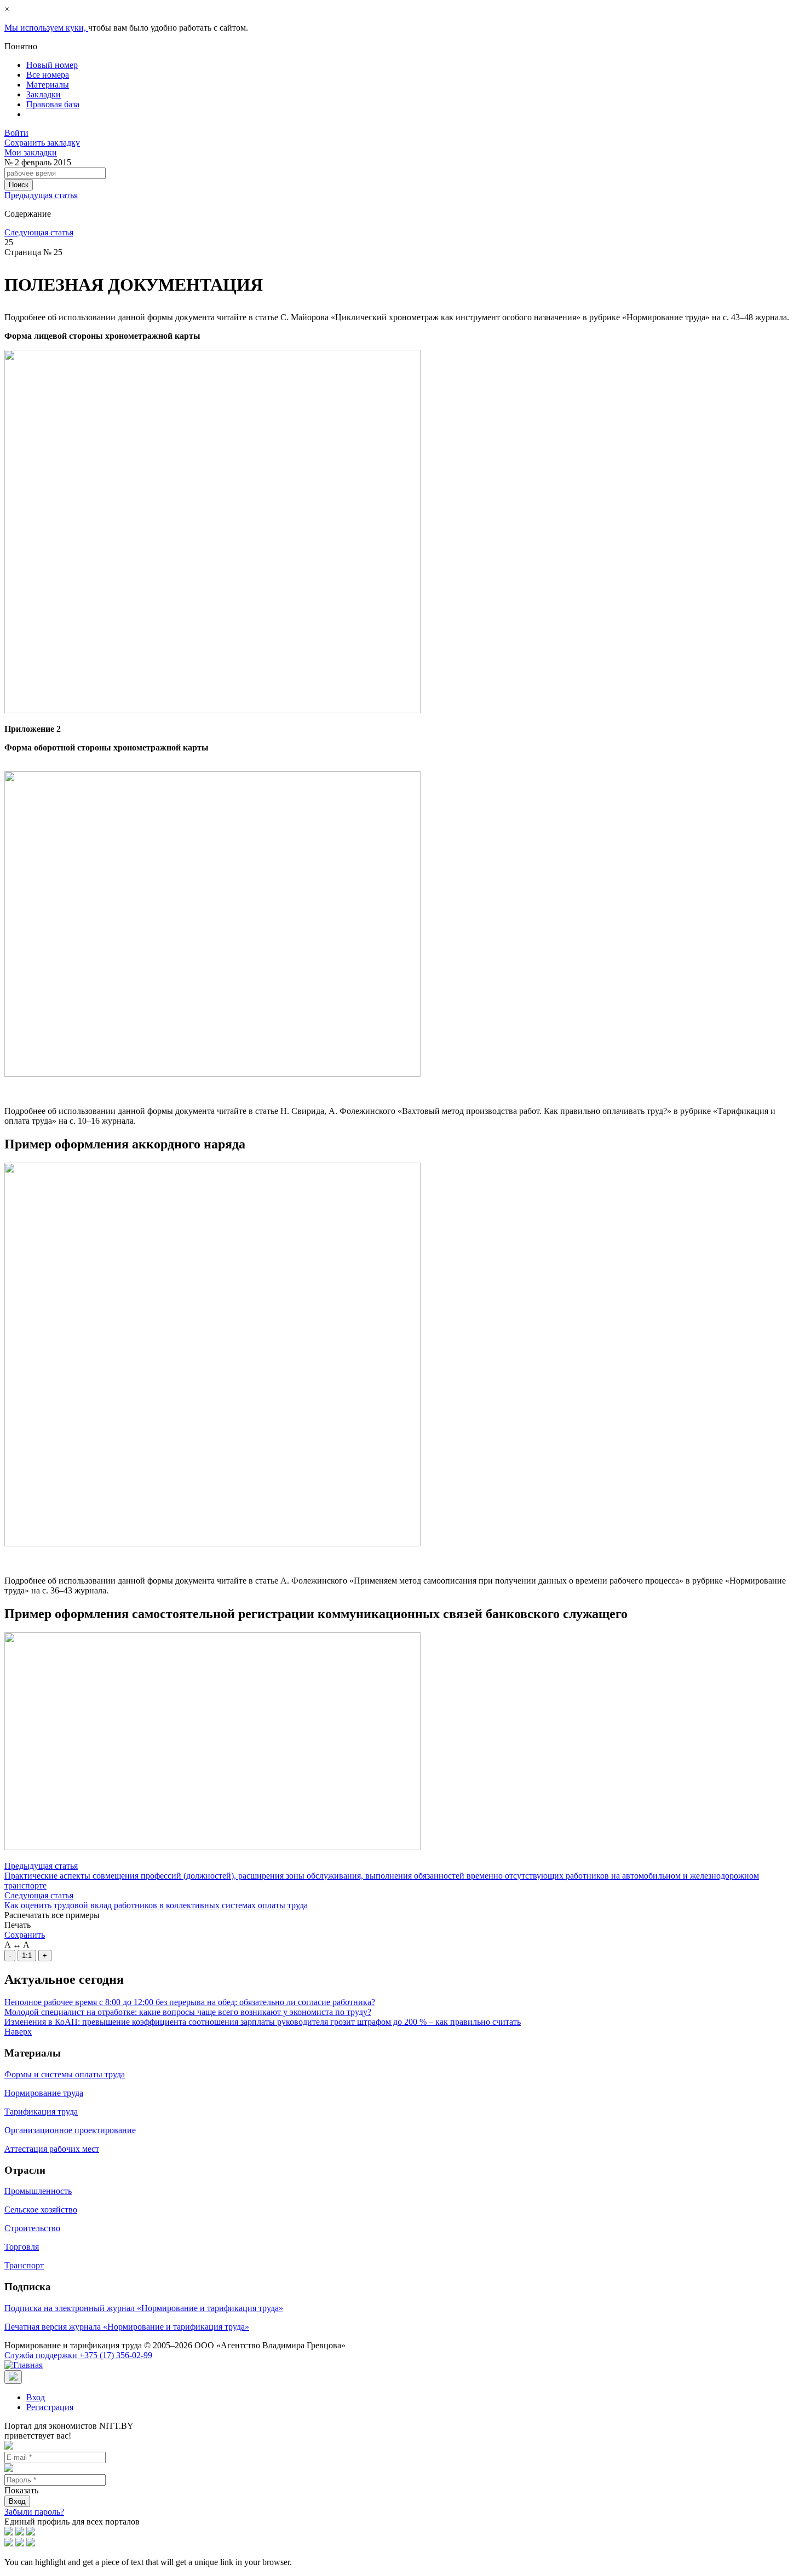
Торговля (22, 2247)
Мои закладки (31, 152)
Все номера (48, 75)
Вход (36, 2397)
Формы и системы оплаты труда (65, 2074)
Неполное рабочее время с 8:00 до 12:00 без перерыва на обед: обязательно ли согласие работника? (190, 2002)
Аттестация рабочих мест (52, 2149)
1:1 (27, 1956)
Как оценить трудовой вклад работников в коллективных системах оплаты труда (156, 1905)
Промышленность (38, 2191)
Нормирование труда (44, 2093)
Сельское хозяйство (41, 2210)
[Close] (13, 2377)
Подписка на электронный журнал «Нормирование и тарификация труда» (144, 2308)
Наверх (18, 2032)
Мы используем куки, (46, 28)
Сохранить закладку (42, 143)
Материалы (48, 85)
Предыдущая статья (41, 195)
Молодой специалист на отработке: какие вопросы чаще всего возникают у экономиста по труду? (188, 2012)
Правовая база (53, 104)
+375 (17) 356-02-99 (78, 2355)
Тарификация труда (41, 2112)
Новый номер (52, 65)
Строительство (32, 2228)
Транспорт (24, 2265)
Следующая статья (39, 232)
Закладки (44, 94)
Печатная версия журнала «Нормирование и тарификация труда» (127, 2327)
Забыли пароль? (34, 2512)
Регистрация (50, 2407)
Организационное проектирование (70, 2130)
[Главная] (24, 2365)
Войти (16, 133)
